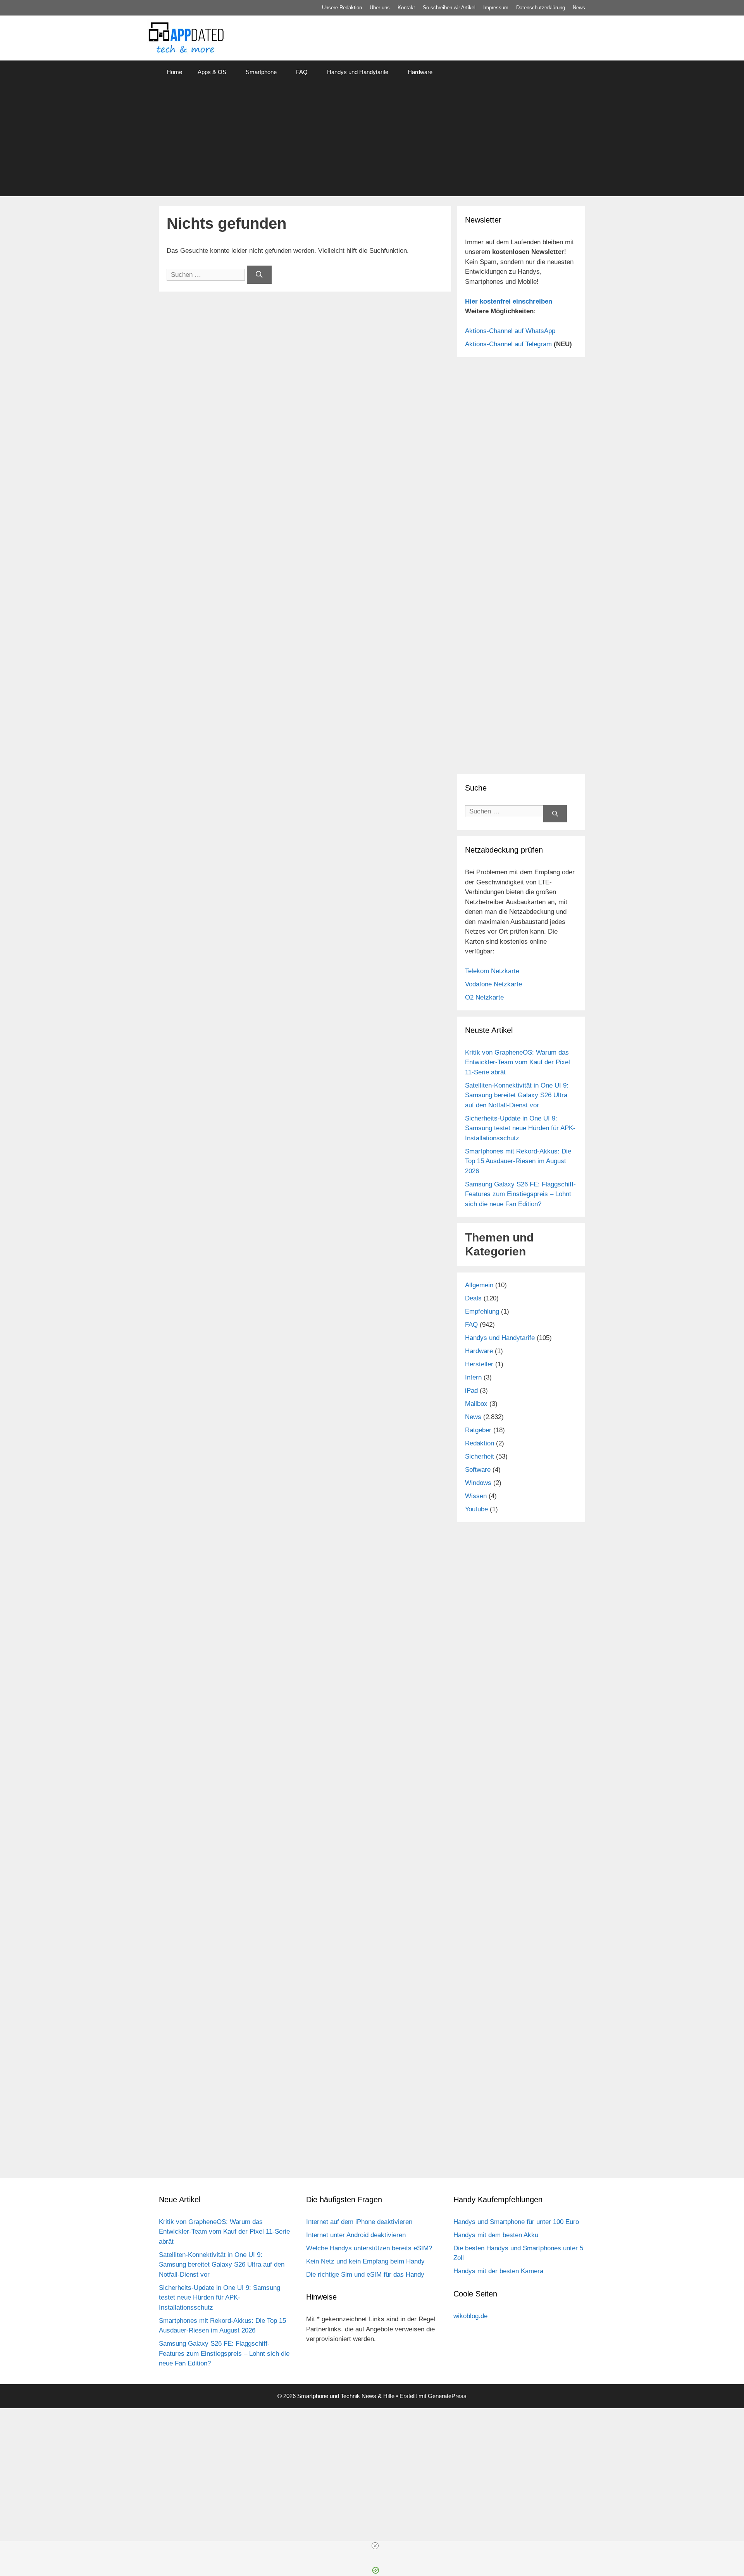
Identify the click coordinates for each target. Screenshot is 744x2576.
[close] (375, 2546)
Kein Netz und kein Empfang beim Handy (365, 2261)
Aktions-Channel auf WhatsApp (510, 331)
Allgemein (479, 1285)
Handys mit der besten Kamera (498, 2271)
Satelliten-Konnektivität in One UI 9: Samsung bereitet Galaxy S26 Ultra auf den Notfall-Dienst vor (517, 1095)
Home (174, 72)
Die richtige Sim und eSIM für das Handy (365, 2275)
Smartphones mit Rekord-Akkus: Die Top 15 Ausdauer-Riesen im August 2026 (518, 1161)
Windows (478, 1483)
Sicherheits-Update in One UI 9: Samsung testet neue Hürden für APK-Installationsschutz (520, 1128)
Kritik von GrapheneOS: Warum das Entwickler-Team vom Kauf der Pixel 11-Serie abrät (518, 1062)
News (579, 8)
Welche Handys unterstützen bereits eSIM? (369, 2248)
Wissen (476, 1496)
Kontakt (406, 8)
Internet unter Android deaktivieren (356, 2235)
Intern (473, 1377)
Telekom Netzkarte (492, 971)
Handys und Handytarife (358, 72)
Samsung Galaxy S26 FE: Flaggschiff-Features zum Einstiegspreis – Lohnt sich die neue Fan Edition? (520, 1194)
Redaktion (480, 1443)
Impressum (496, 8)
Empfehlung (482, 1311)
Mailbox (476, 1404)
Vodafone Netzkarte (493, 984)
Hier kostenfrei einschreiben (509, 301)
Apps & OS (212, 72)
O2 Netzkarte (484, 997)
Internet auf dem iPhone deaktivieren (359, 2222)
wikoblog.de (470, 2316)
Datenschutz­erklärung (541, 8)
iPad (471, 1391)
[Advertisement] (372, 142)
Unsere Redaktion (342, 8)
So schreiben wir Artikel (449, 8)
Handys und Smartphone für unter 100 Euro (516, 2222)
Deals (473, 1298)
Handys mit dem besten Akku (496, 2235)
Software (478, 1470)
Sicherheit (480, 1456)
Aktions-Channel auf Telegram (508, 344)
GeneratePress (447, 2396)
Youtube (476, 1509)
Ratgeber (478, 1430)
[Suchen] (259, 275)
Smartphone (261, 72)
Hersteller (479, 1364)
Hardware (420, 72)
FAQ (302, 72)
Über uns (380, 8)
